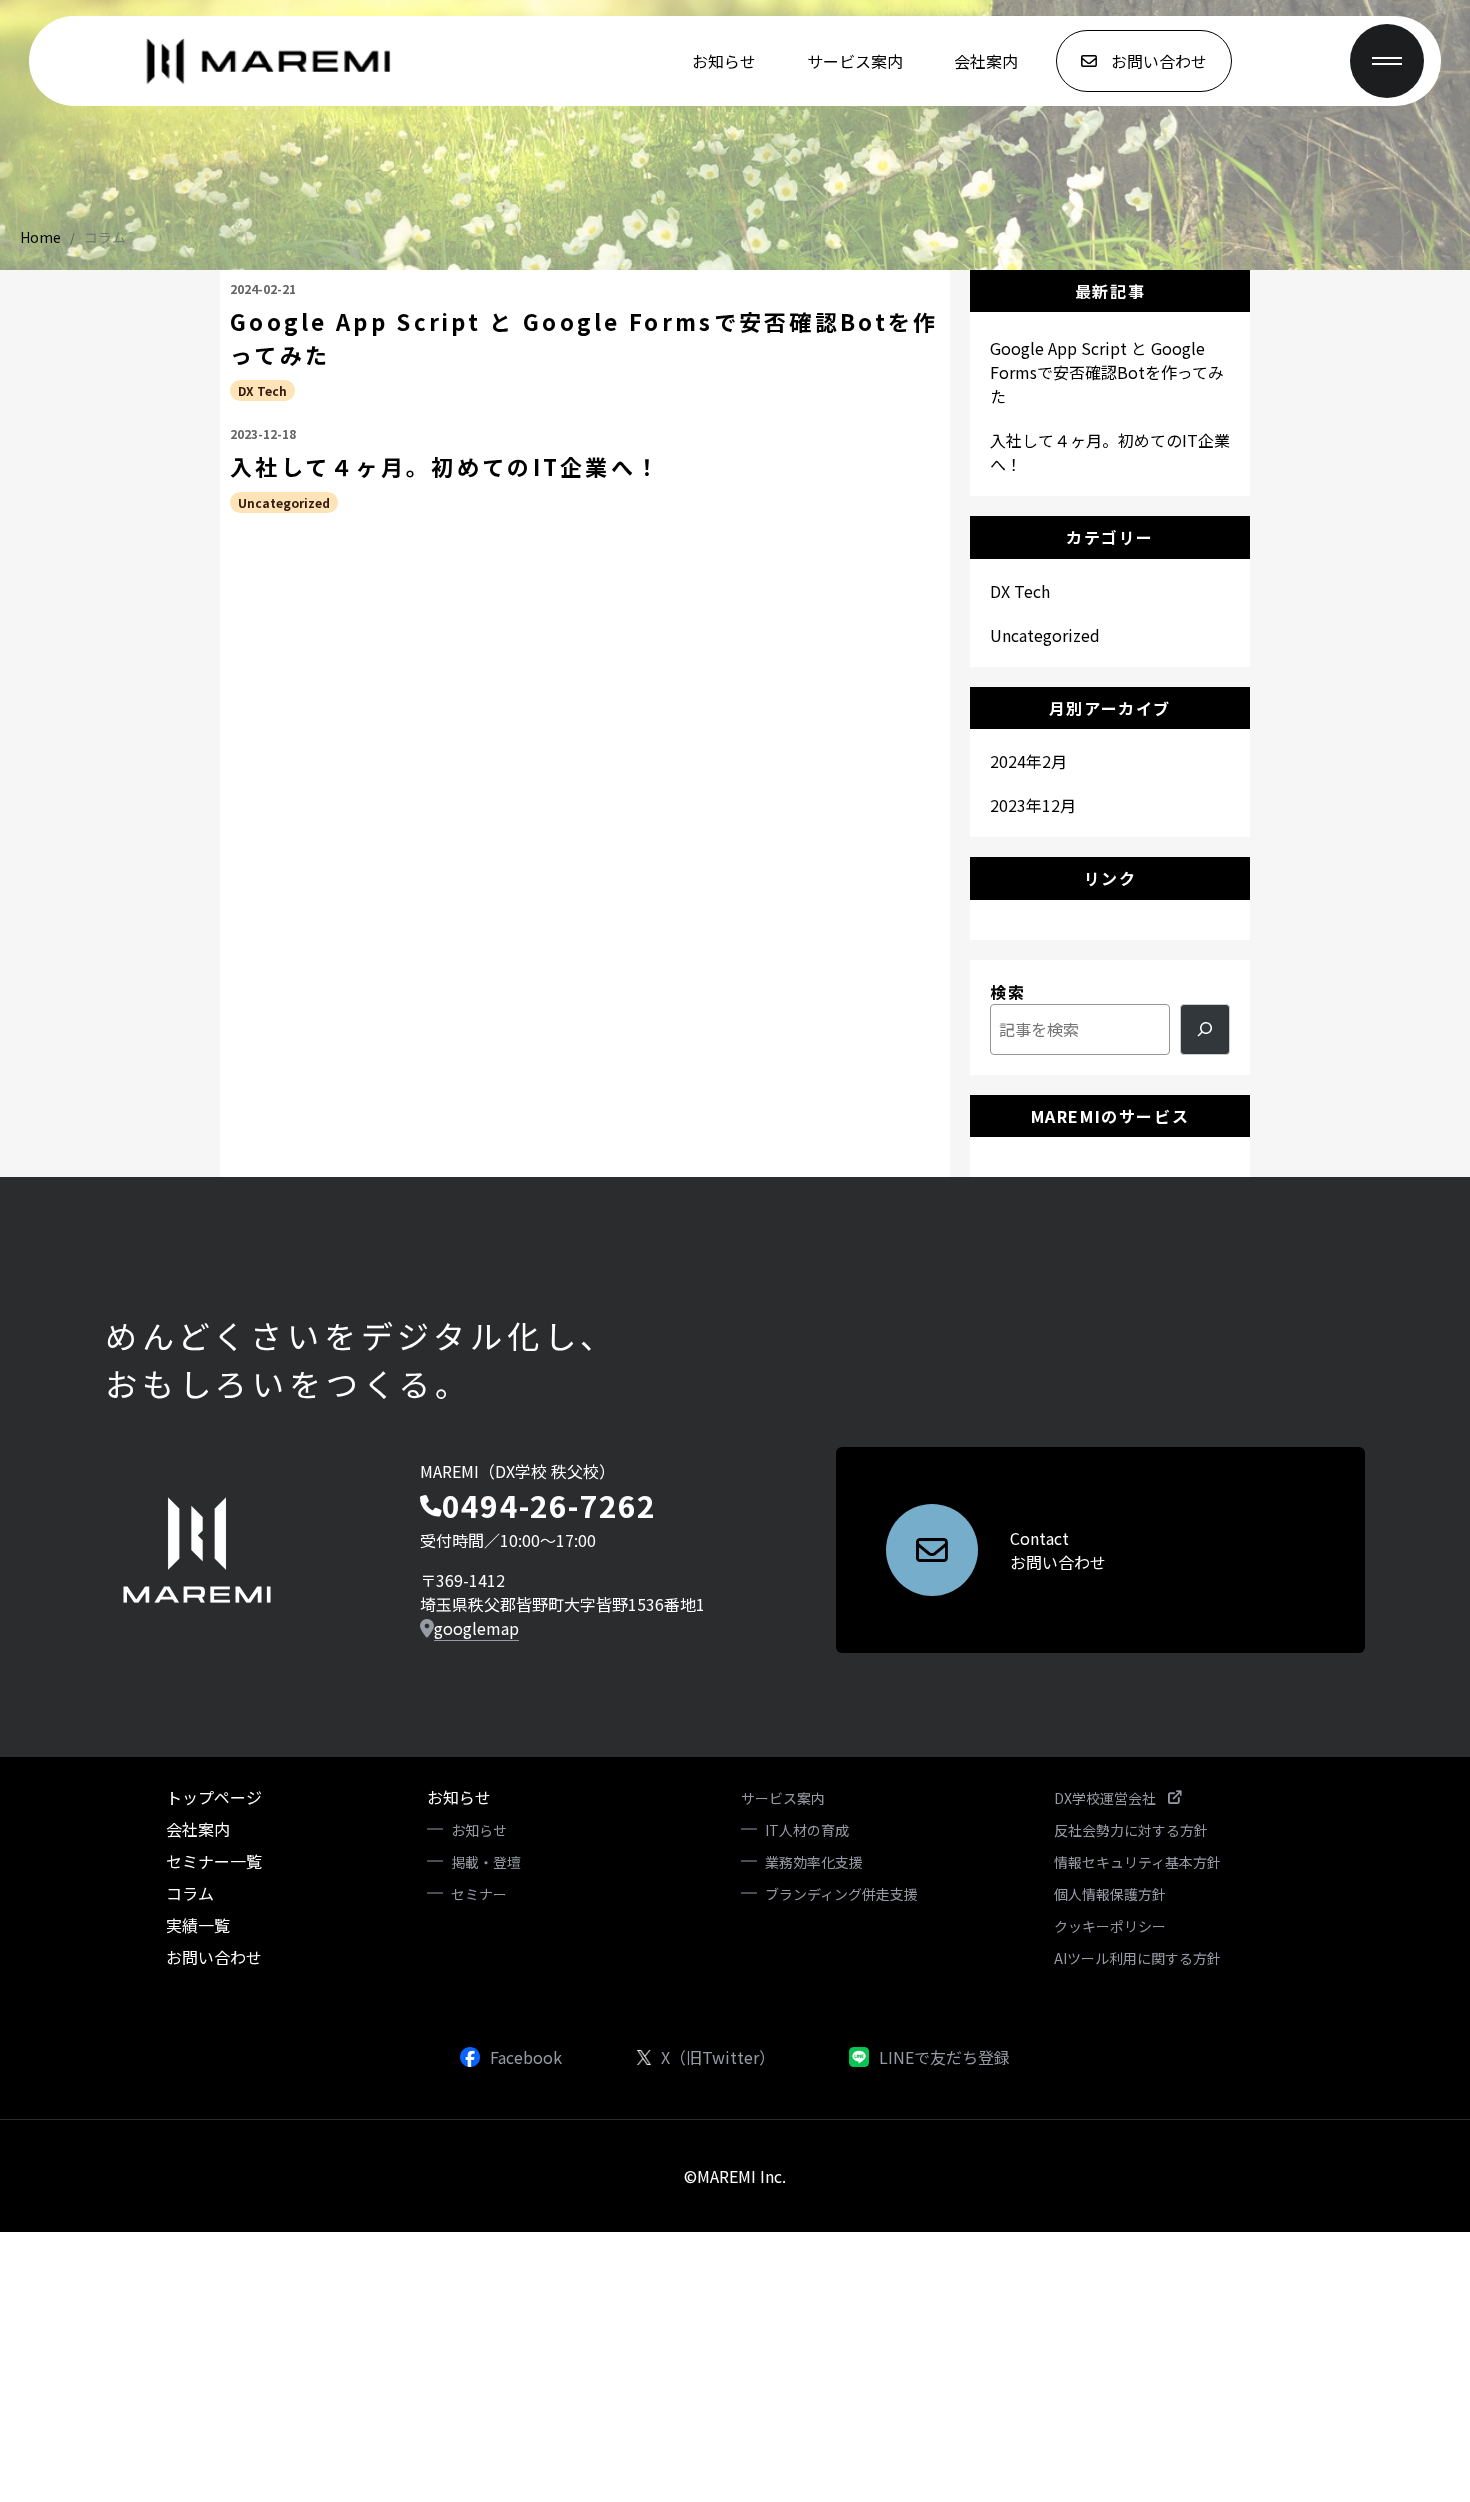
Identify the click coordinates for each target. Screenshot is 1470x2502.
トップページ (214, 1797)
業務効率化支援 (814, 1862)
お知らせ (724, 61)
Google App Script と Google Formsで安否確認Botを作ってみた (584, 337)
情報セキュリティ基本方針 (1137, 1862)
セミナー (479, 1894)
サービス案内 (855, 61)
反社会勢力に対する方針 (1131, 1830)
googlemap (476, 1628)
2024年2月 (1028, 761)
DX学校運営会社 (1105, 1798)
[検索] (1205, 1029)
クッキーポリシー (1110, 1926)
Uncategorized (284, 502)
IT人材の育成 (807, 1830)
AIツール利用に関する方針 (1137, 1958)
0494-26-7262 (549, 1505)
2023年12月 (1033, 805)
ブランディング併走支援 (841, 1894)
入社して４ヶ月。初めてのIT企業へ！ (445, 466)
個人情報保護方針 (1110, 1894)
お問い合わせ (214, 1957)
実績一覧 (198, 1925)
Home (40, 237)
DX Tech (262, 390)
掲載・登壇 (486, 1862)
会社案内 (986, 61)
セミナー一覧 (214, 1861)
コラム (105, 237)
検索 (1007, 992)
